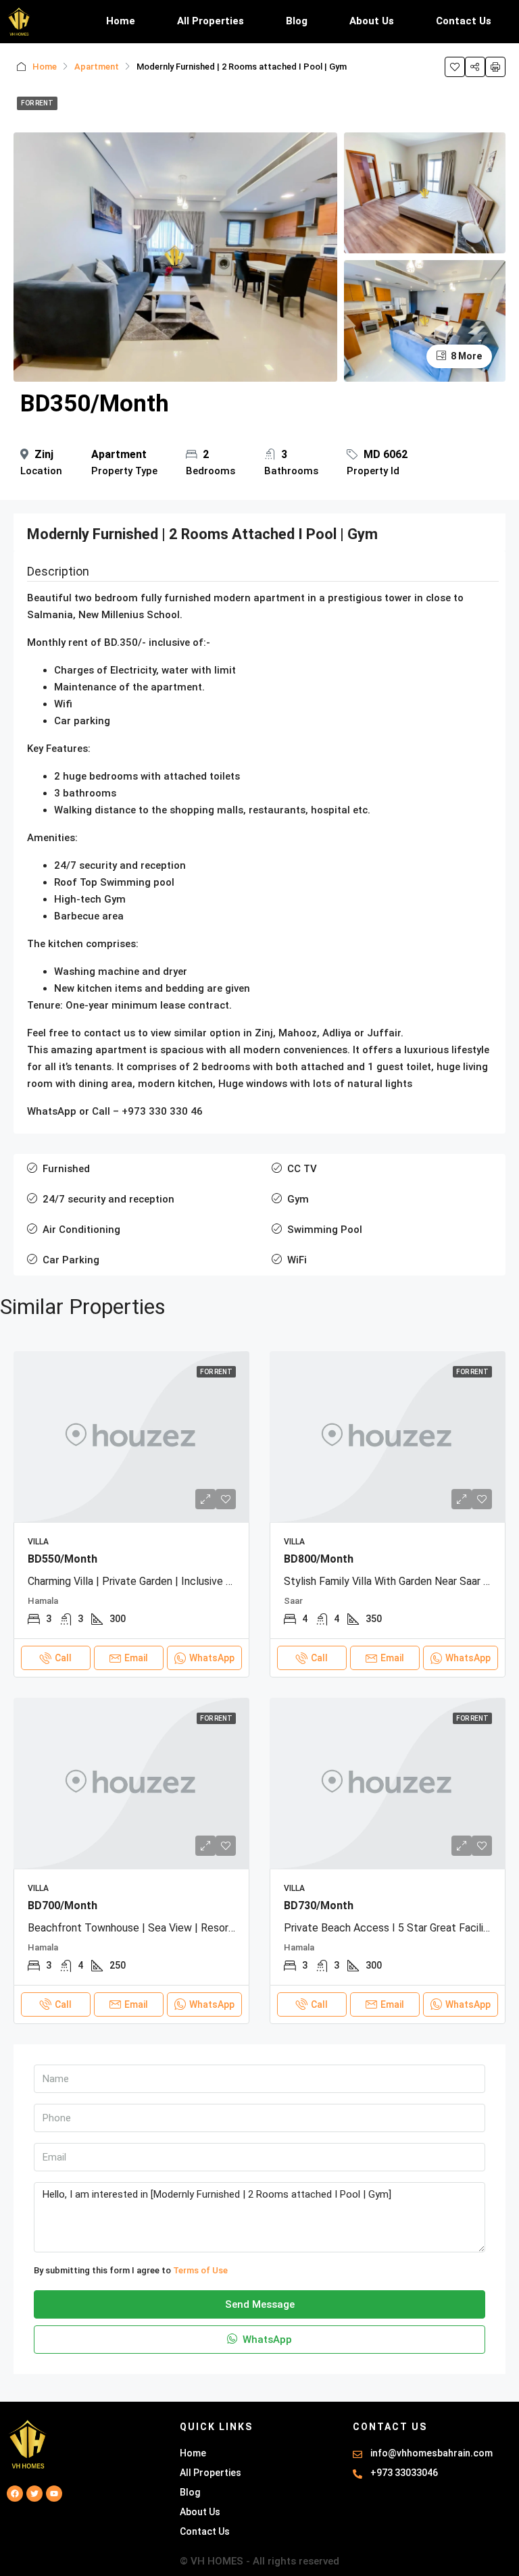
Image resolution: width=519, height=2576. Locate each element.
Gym (298, 1199)
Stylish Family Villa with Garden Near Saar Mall (394, 1581)
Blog (297, 21)
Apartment (97, 67)
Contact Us (464, 21)
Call (63, 1658)
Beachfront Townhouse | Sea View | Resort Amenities (155, 1928)
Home (121, 21)
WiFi (297, 1260)
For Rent (37, 103)
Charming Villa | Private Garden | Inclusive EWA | (141, 1581)
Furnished (66, 1169)
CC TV (302, 1169)
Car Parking (71, 1260)
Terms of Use (200, 2270)
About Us (372, 21)
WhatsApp (266, 2340)
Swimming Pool (325, 1230)
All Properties (211, 21)
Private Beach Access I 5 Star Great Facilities (393, 1928)
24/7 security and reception (108, 1199)
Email (136, 1658)
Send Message (260, 2304)
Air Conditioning (81, 1230)
